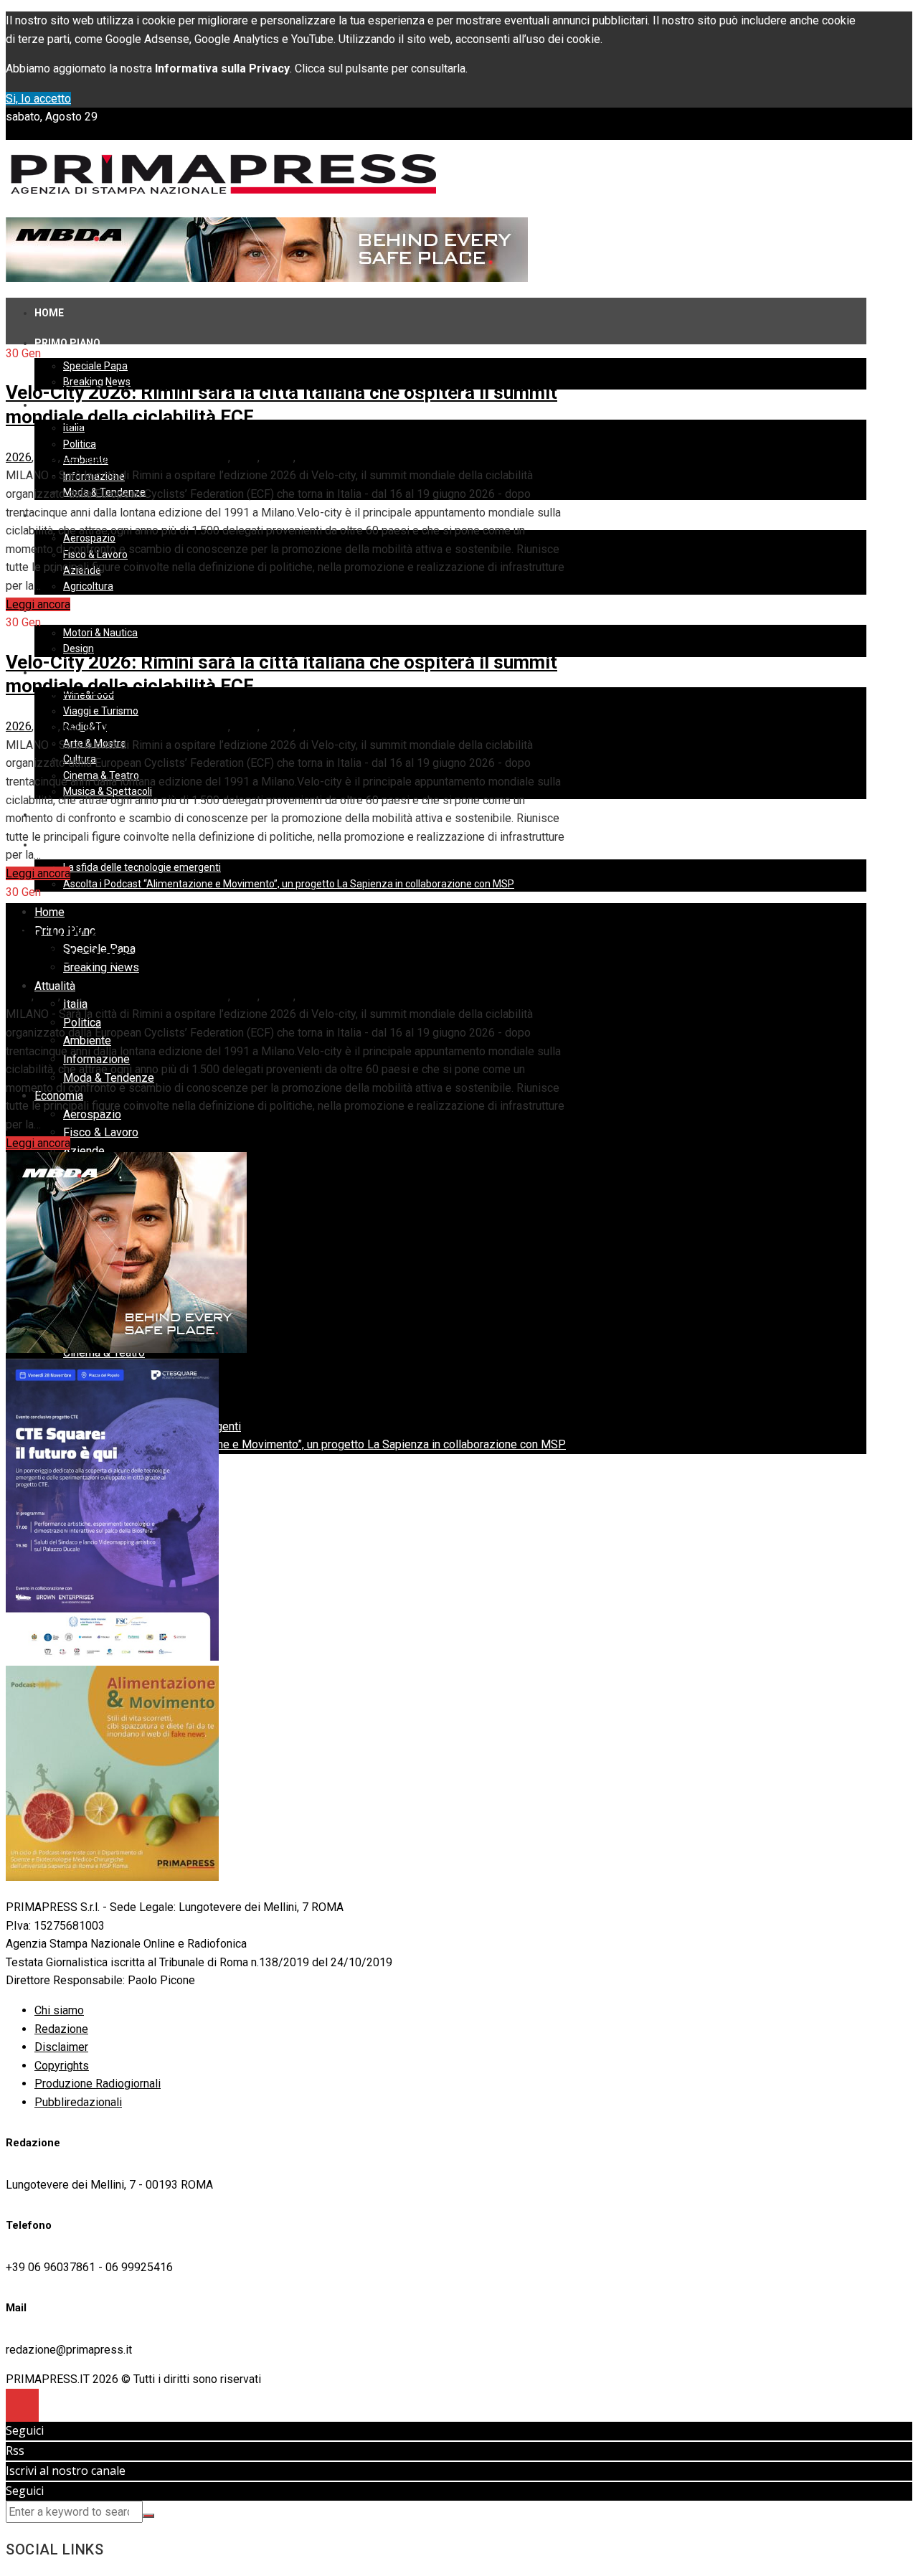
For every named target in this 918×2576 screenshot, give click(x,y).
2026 (19, 457)
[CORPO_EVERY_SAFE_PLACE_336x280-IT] (126, 1349)
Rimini (278, 457)
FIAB (245, 457)
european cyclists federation (156, 457)
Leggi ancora (38, 604)
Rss (15, 2450)
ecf (71, 457)
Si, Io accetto (38, 99)
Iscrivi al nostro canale (66, 2471)
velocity (318, 457)
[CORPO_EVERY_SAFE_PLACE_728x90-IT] (267, 278)
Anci (47, 457)
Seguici (25, 2430)
